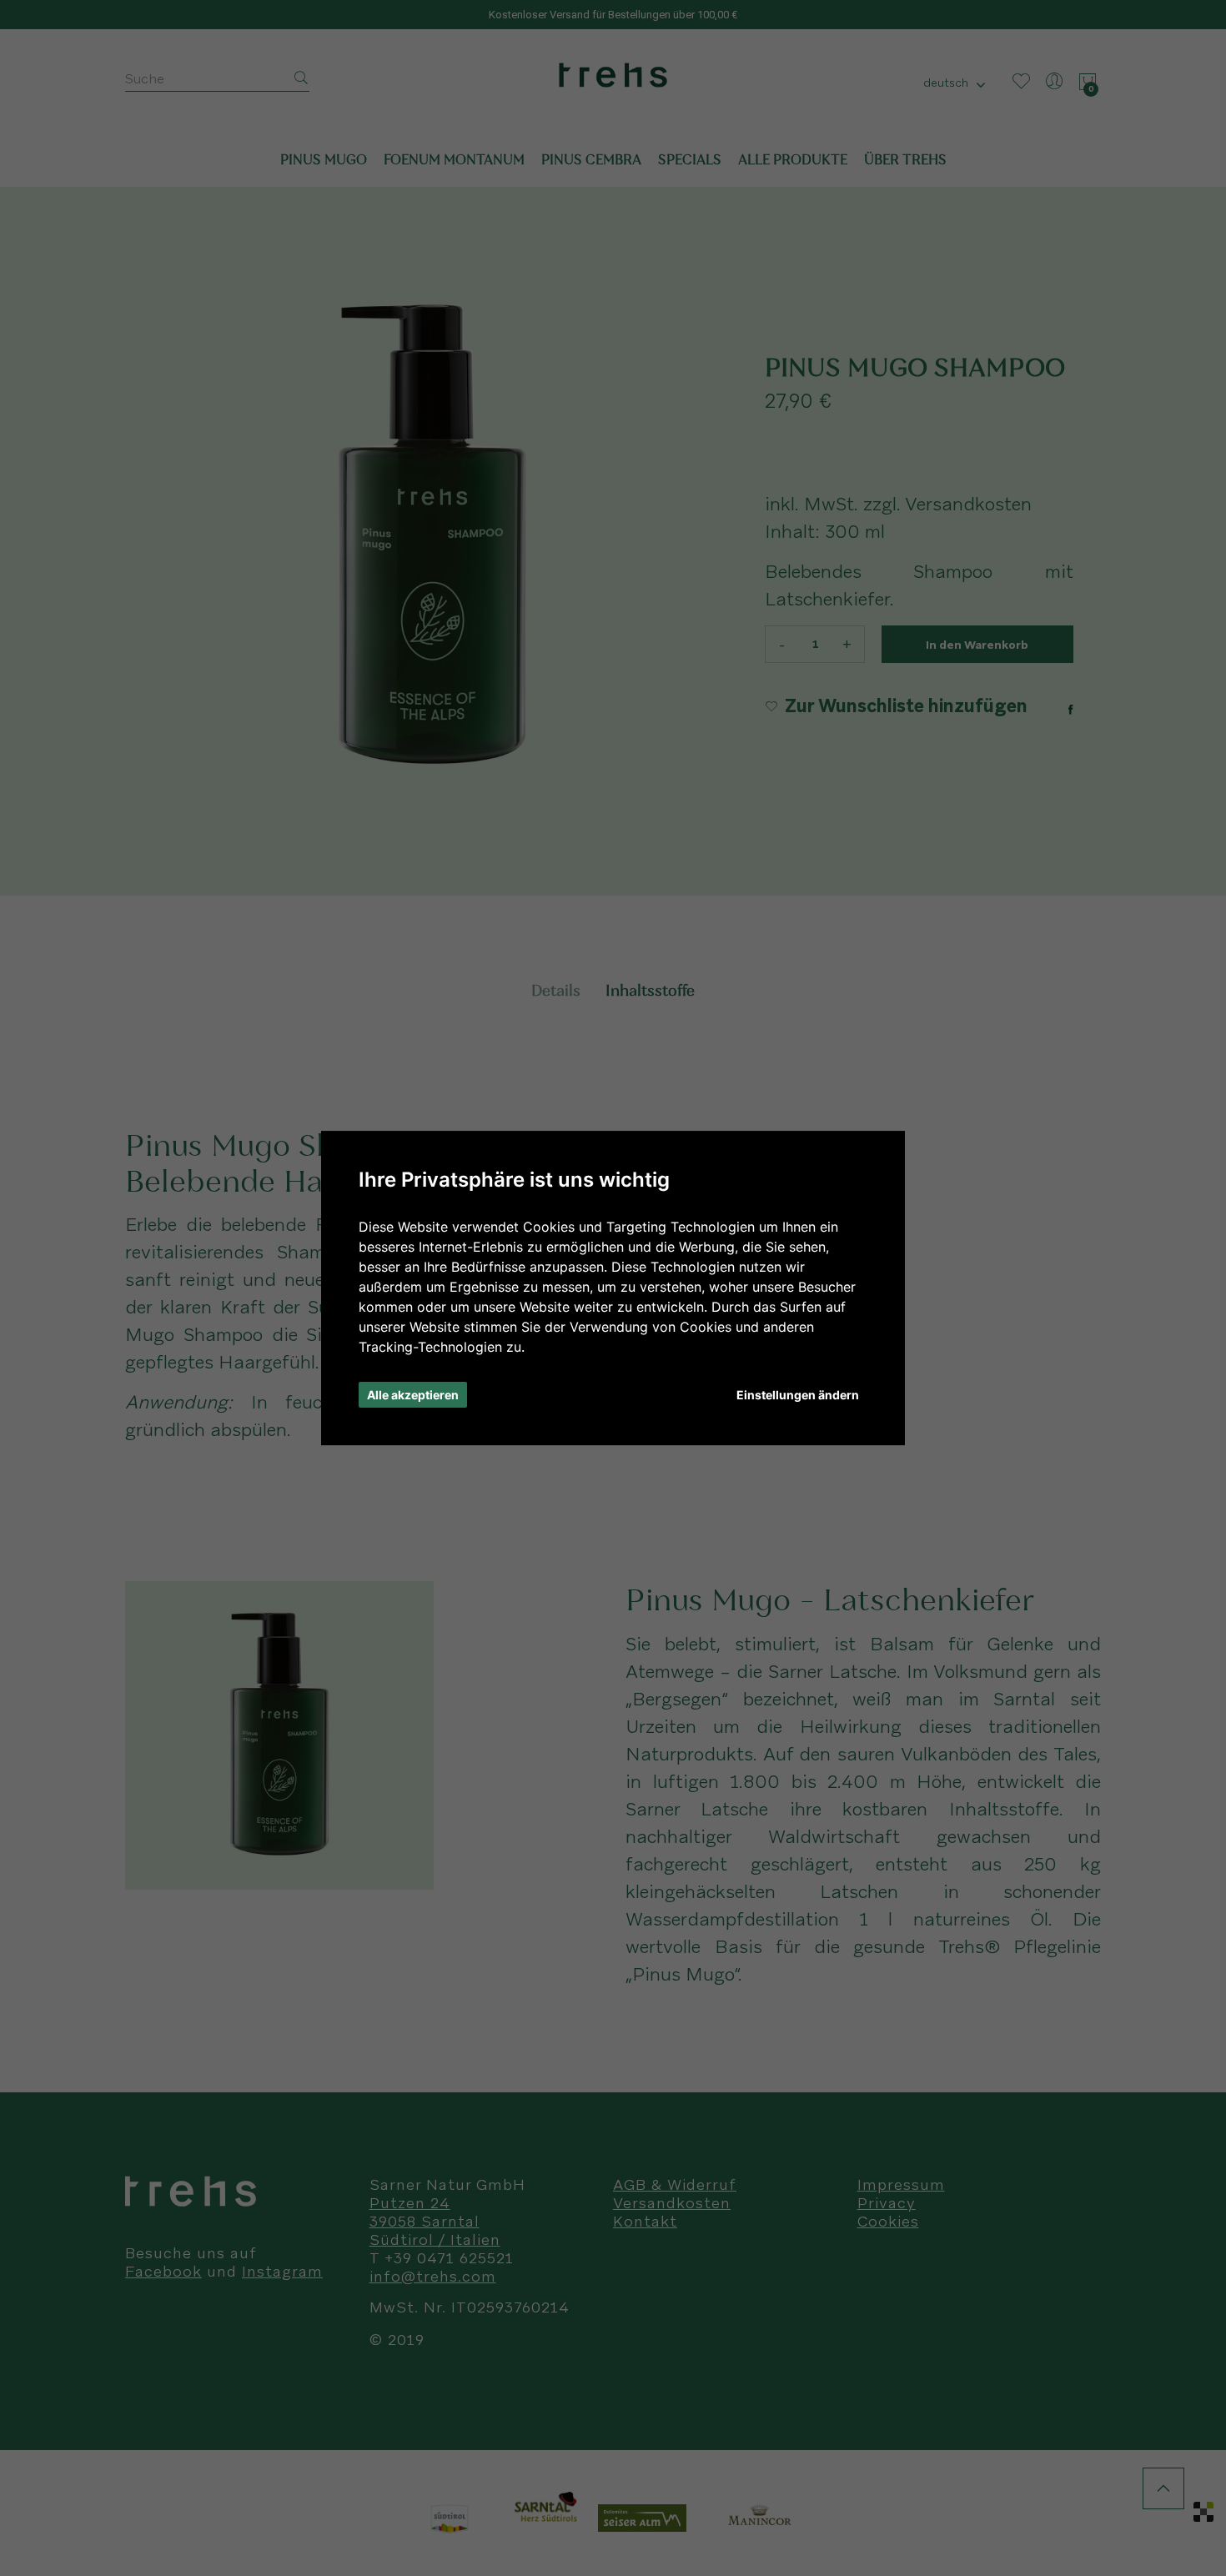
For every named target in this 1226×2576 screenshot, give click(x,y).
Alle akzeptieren (413, 1395)
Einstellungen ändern (798, 1395)
